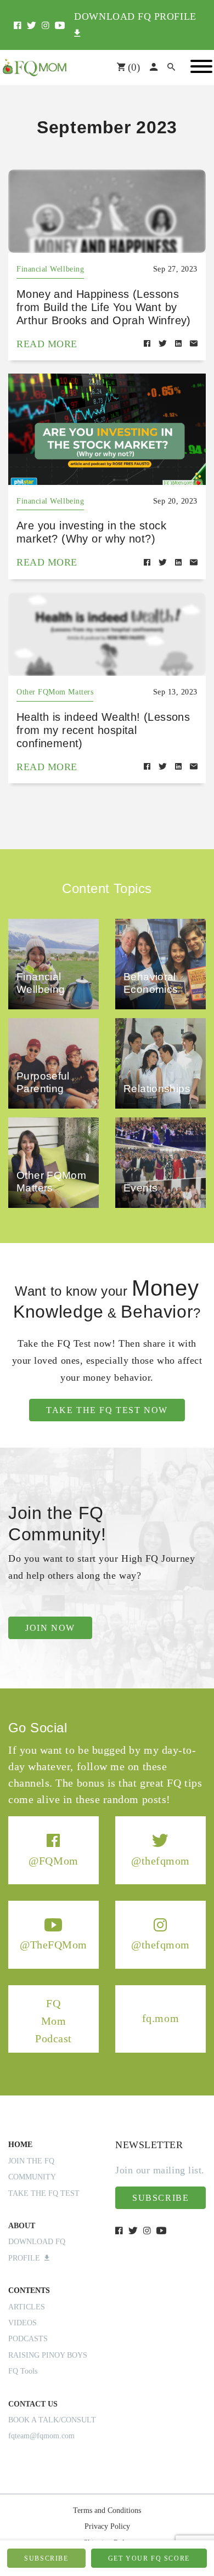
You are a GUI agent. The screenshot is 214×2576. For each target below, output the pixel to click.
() (133, 67)
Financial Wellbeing (50, 269)
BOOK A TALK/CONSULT (52, 2420)
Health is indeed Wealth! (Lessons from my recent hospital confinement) (103, 730)
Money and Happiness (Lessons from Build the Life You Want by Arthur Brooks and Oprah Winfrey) (104, 307)
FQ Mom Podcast (54, 2021)
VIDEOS (22, 2323)
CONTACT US (33, 2404)
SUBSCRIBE (46, 2558)
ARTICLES (27, 2307)
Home (20, 2145)
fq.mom (161, 2019)
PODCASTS (28, 2339)
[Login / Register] (154, 67)
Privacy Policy (107, 2526)
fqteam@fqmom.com (41, 2436)
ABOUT (22, 2226)
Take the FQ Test (44, 2193)
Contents (29, 2290)
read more (47, 344)
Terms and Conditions (107, 2510)
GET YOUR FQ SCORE (149, 2558)
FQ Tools (23, 2371)
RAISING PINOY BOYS (48, 2355)
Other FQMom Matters (55, 692)
